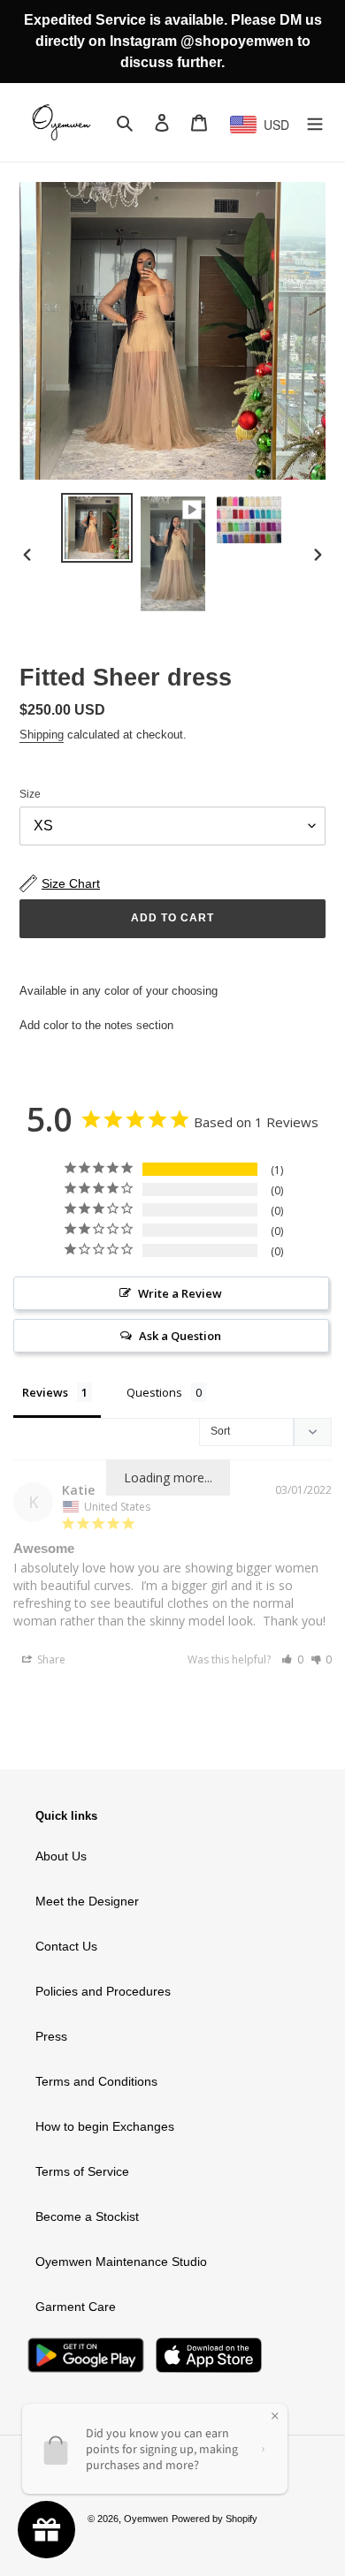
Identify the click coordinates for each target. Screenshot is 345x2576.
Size (30, 794)
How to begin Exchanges (105, 2126)
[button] (292, 1659)
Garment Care (76, 2307)
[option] (97, 528)
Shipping (42, 735)
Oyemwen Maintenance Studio (121, 2262)
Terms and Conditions (96, 2081)
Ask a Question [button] (180, 1336)
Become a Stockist (87, 2216)
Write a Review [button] (180, 1293)
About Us (61, 1856)
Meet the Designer (87, 1901)
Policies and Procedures (103, 1991)
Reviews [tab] (45, 1392)
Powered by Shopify (215, 2519)
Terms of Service (82, 2171)
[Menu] (315, 122)
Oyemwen (146, 2519)
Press (51, 2036)
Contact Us (66, 1946)
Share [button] (50, 1659)
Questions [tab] (154, 1392)
